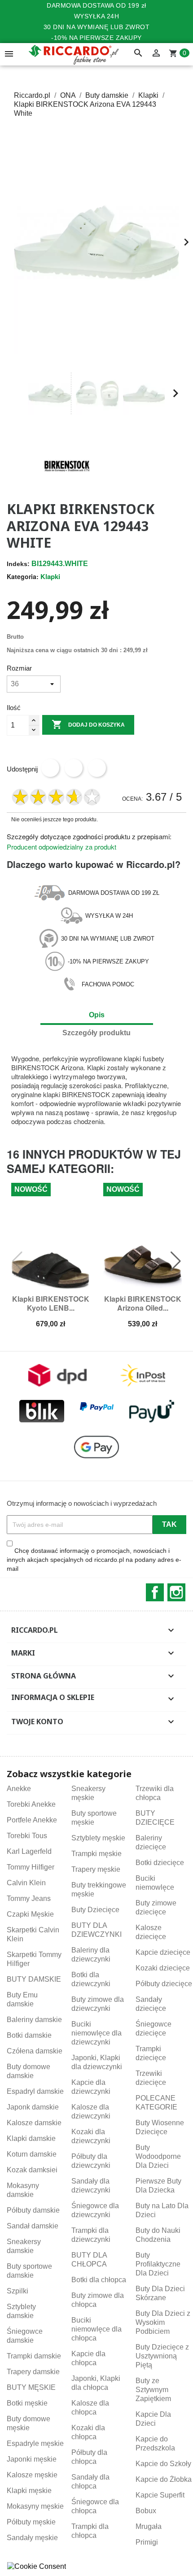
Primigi (147, 2542)
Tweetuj (74, 768)
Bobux (146, 2511)
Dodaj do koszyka (88, 724)
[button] (18, 394)
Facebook (155, 1592)
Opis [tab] (97, 1015)
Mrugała (149, 2526)
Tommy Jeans (29, 1898)
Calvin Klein (26, 1883)
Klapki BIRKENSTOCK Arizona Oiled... (143, 1303)
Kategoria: (23, 576)
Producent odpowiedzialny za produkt (61, 847)
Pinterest (97, 768)
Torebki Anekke (31, 1804)
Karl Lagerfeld (29, 1851)
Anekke (19, 1789)
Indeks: (18, 564)
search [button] (138, 53)
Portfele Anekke (32, 1820)
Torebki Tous (27, 1836)
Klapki (50, 576)
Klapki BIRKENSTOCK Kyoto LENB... (51, 1303)
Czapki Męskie (30, 1914)
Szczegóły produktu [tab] (96, 1033)
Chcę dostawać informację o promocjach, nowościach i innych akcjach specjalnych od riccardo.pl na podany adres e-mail (94, 1560)
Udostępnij (50, 768)
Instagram (176, 1592)
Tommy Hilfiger (31, 1867)
